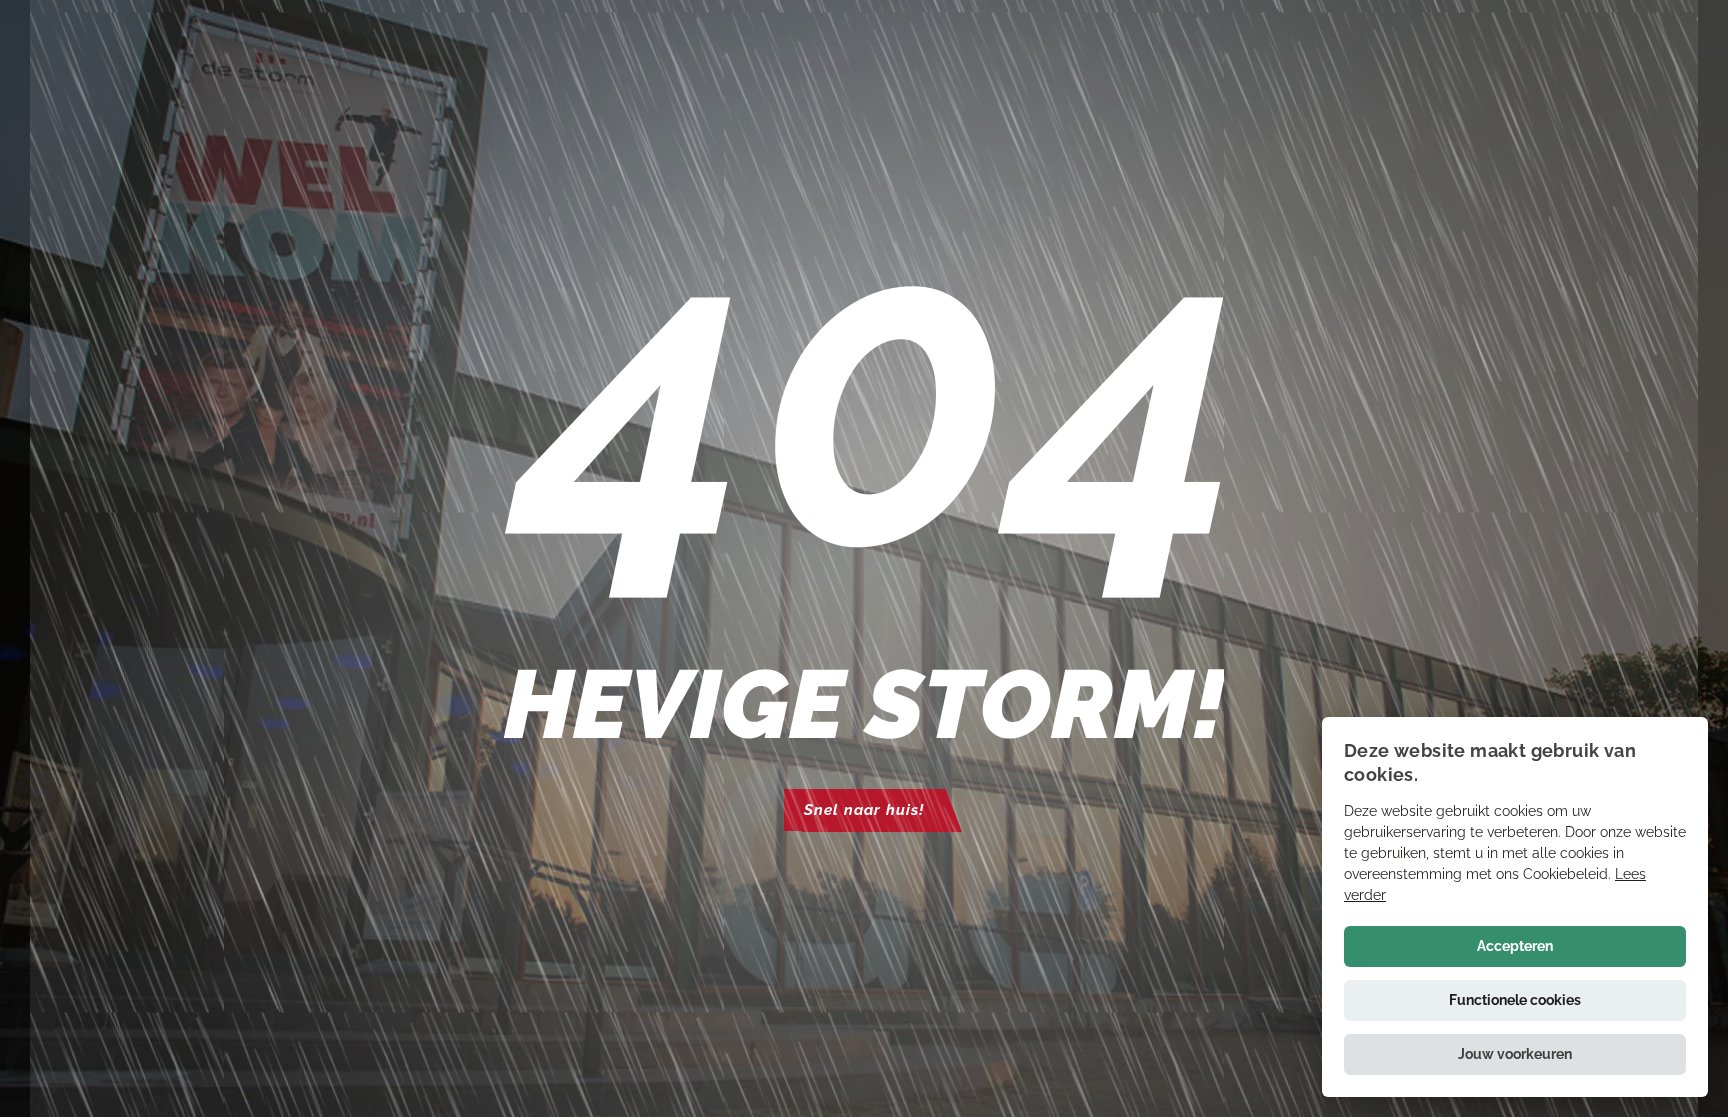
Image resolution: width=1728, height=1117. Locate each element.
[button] (1515, 1054)
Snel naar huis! (864, 810)
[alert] (1515, 907)
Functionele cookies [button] (1515, 1000)
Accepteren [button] (1515, 946)
